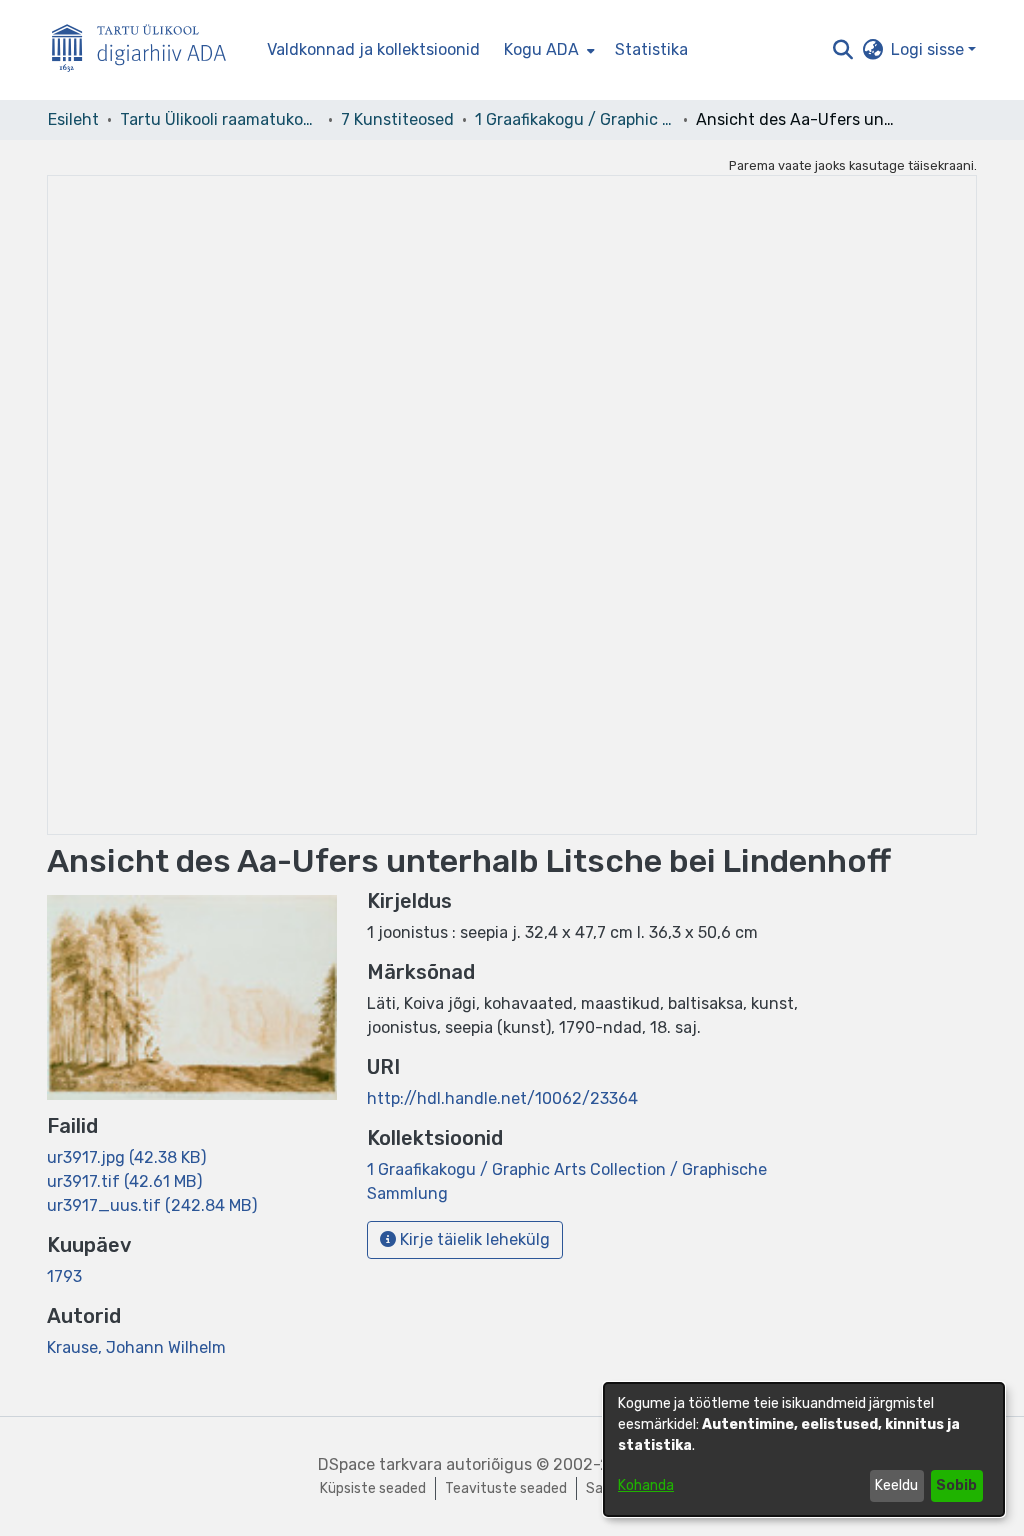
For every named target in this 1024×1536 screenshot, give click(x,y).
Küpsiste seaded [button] (373, 1488)
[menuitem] (547, 50)
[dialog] (804, 1449)
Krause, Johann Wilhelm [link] (136, 1347)
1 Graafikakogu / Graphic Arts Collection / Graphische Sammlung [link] (575, 119)
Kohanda (646, 1485)
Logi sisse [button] (929, 49)
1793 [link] (64, 1276)
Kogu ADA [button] (541, 49)
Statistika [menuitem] (651, 49)
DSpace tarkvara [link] (380, 1464)
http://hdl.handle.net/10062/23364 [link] (502, 1098)
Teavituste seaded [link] (506, 1488)
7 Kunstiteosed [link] (397, 119)
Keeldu (896, 1485)
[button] (842, 50)
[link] (126, 1157)
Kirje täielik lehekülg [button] (473, 1239)
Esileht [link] (73, 119)
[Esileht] (147, 50)
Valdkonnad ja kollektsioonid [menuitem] (373, 49)
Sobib (956, 1485)
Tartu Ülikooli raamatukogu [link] (220, 119)
